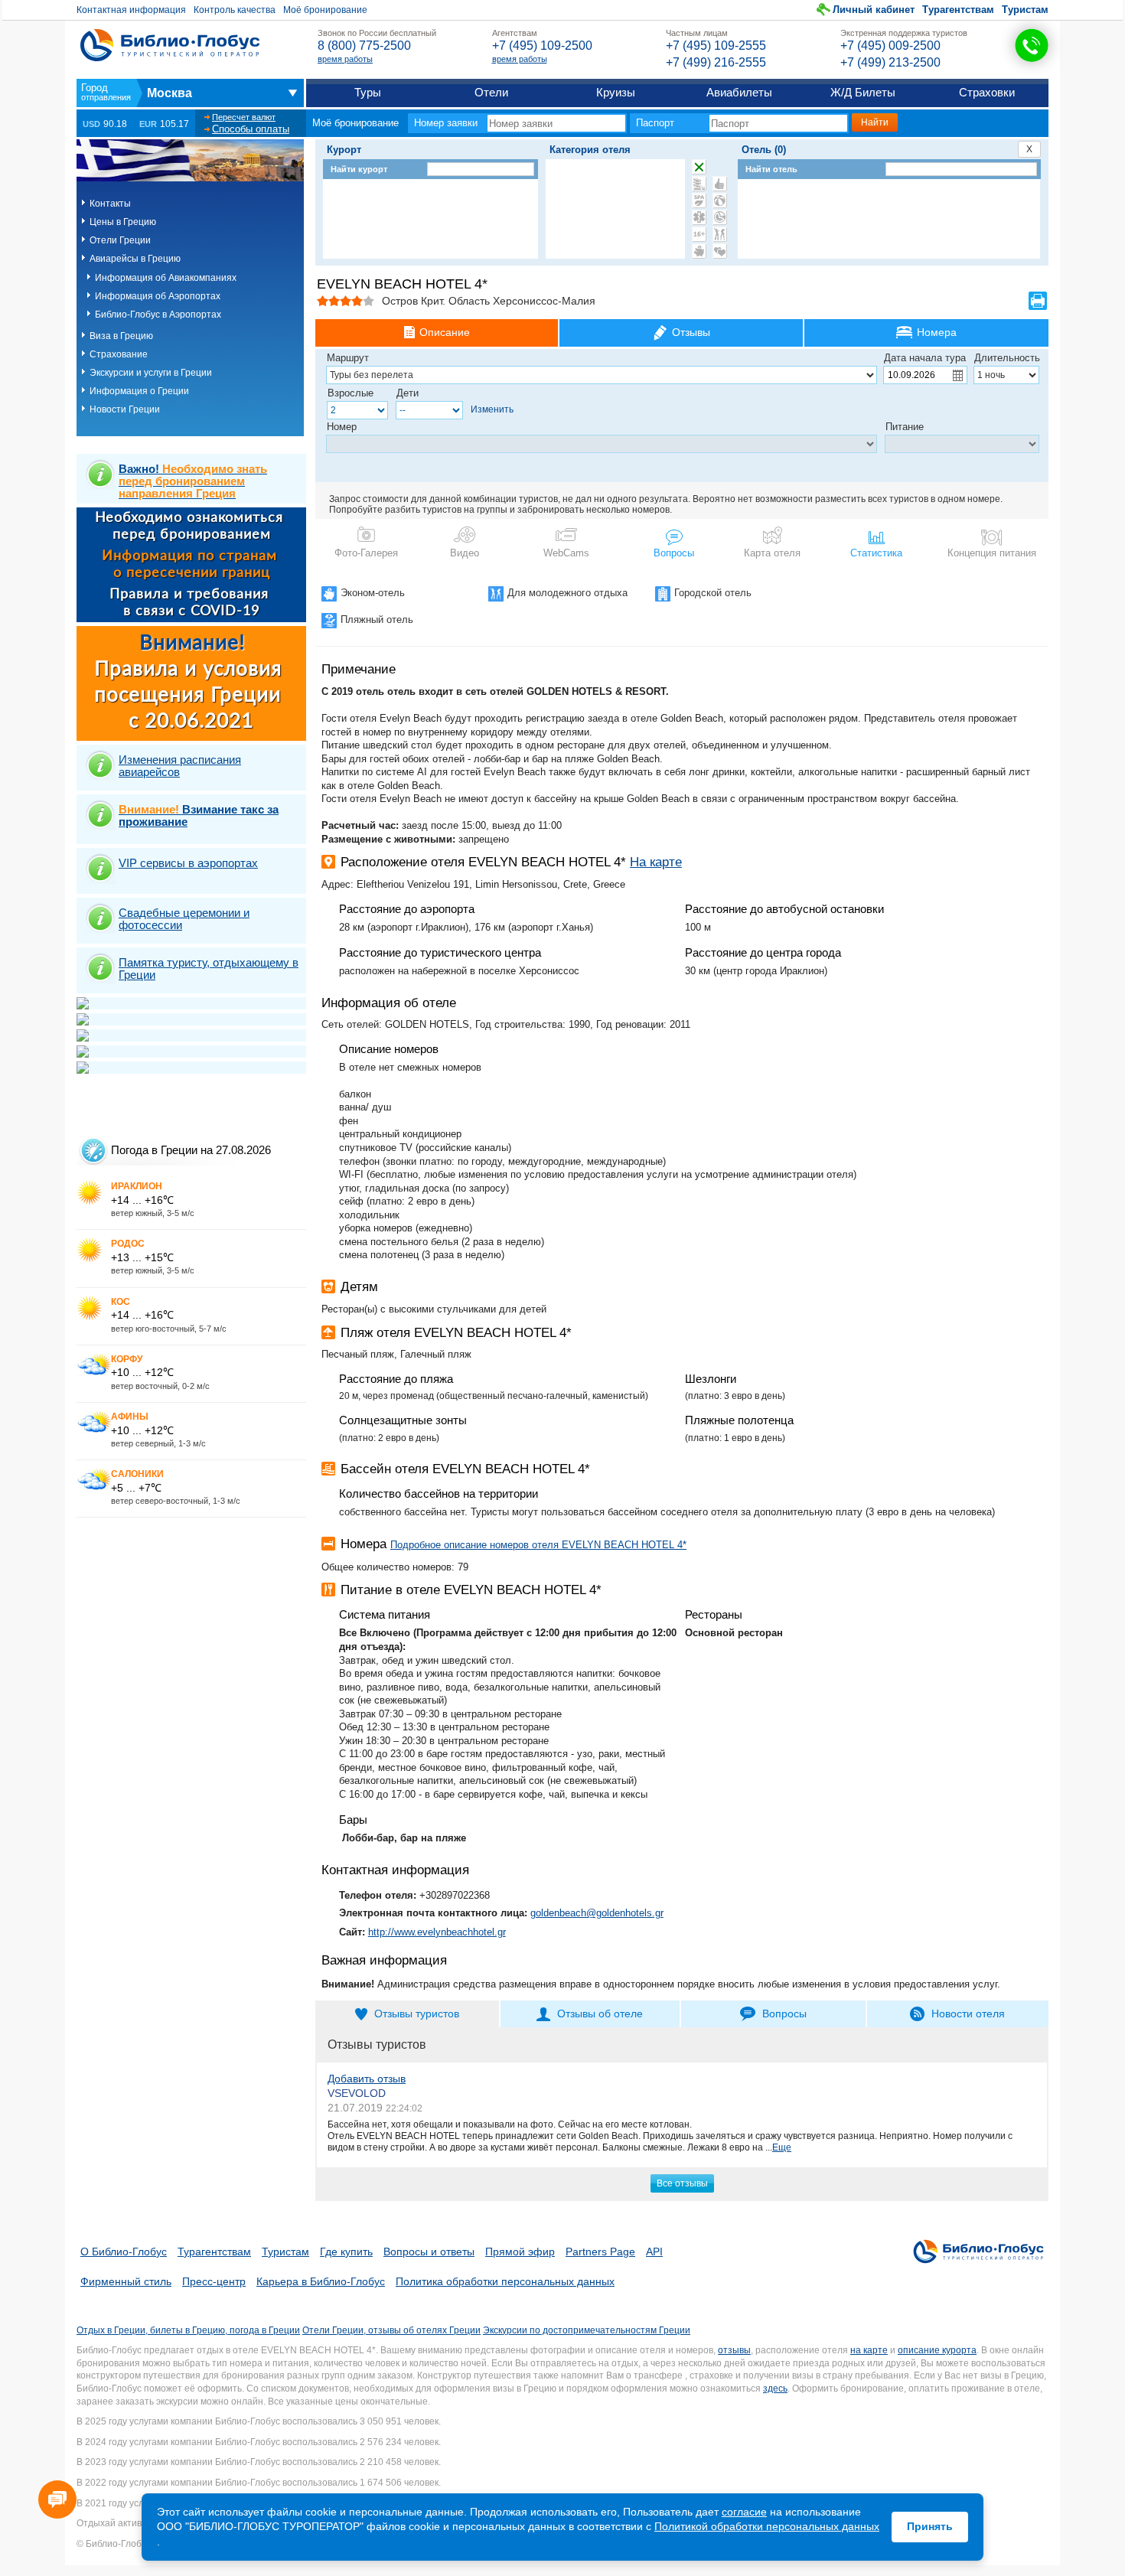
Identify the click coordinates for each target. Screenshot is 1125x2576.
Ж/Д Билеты (863, 92)
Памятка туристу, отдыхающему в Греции (209, 968)
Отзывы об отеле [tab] (600, 2014)
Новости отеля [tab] (968, 2014)
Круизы (616, 92)
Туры (368, 92)
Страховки (987, 92)
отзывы (734, 2350)
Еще (782, 2147)
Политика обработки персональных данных (505, 2281)
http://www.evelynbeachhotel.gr (437, 1932)
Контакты (110, 204)
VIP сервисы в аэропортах (188, 863)
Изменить (492, 409)
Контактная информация (131, 10)
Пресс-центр (214, 2281)
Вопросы (674, 553)
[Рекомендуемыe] (720, 184)
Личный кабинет (874, 10)
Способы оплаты (251, 129)
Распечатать (1038, 301)
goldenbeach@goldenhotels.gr (597, 1913)
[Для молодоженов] (720, 251)
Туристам (1025, 10)
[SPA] (699, 201)
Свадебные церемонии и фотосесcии (184, 919)
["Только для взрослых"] (699, 234)
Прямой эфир (520, 2252)
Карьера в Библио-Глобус (321, 2281)
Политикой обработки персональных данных (767, 2526)
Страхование (119, 354)
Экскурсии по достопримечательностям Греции (587, 2330)
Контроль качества (235, 10)
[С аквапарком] (699, 184)
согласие (744, 2512)
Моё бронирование (325, 10)
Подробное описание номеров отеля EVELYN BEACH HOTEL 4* (538, 1545)
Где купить (346, 2252)
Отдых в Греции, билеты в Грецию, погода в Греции (188, 2330)
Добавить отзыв (367, 2079)
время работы (345, 59)
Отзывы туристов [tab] (417, 2014)
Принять (930, 2526)
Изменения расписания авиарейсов (180, 766)
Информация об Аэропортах (158, 296)
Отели (491, 92)
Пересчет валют (244, 117)
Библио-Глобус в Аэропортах (158, 315)
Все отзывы (682, 2183)
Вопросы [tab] (784, 2014)
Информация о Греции (139, 391)
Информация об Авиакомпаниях (166, 278)
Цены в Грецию (123, 222)
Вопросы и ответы (429, 2252)
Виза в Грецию (121, 336)
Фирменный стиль (126, 2281)
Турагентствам (958, 10)
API (654, 2252)
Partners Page (600, 2252)
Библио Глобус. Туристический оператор (170, 45)
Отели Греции (120, 240)
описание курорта (937, 2350)
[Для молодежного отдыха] (720, 234)
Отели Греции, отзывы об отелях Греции (391, 2330)
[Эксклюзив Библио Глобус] (720, 217)
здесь (775, 2389)
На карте (656, 862)
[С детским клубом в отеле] (720, 201)
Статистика (876, 553)
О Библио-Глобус (124, 2252)
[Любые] (699, 167)
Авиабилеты (739, 92)
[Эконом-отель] (699, 251)
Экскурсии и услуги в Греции (151, 373)
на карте (869, 2350)
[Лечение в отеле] (699, 217)
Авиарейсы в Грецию (135, 259)
